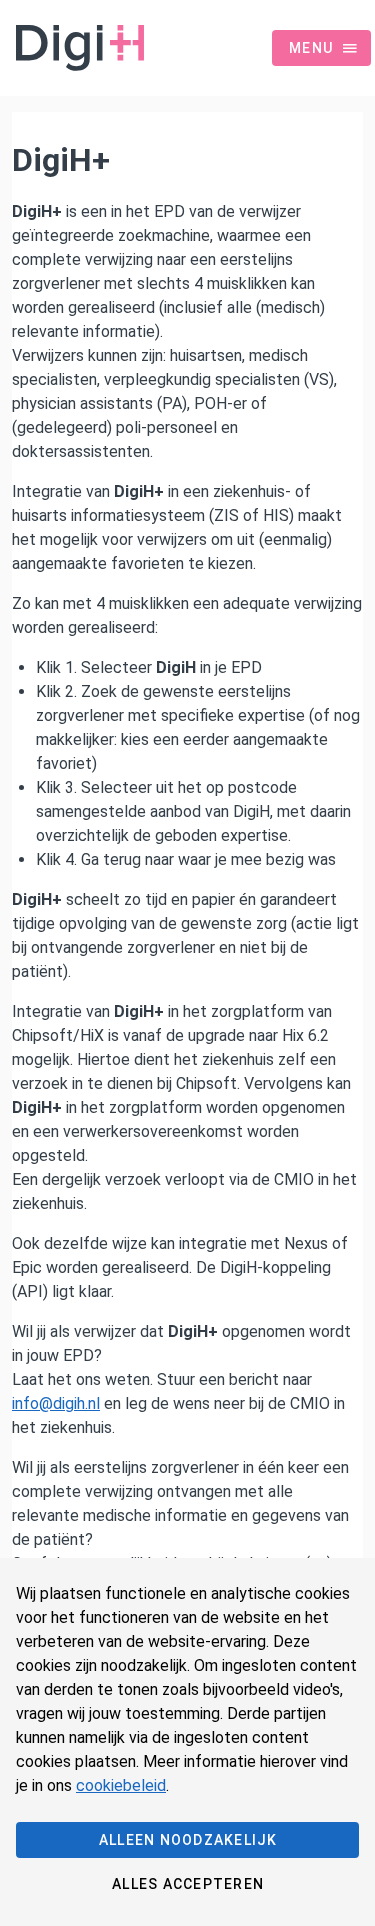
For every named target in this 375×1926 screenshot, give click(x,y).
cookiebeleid (121, 1785)
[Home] (72, 48)
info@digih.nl (56, 1403)
